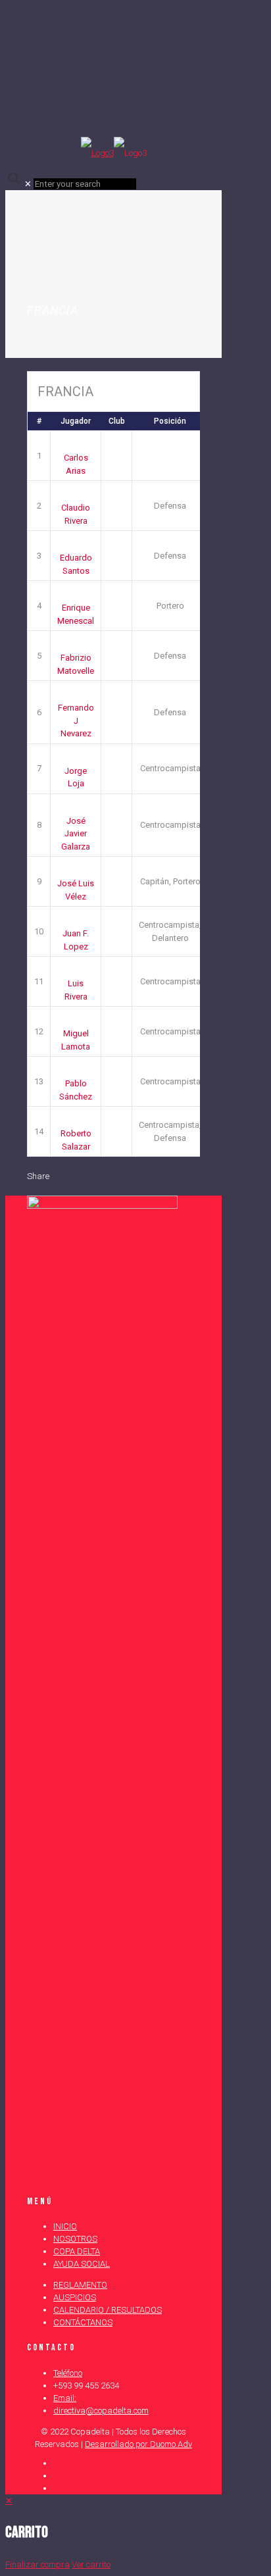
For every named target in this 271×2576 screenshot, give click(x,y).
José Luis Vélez (76, 890)
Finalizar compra (37, 2564)
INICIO (65, 2226)
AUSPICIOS (75, 2297)
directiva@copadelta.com (101, 2411)
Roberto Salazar (76, 1140)
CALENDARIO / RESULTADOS (108, 2310)
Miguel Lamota (76, 1040)
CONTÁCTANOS (83, 2322)
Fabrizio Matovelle (76, 664)
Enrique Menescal (76, 614)
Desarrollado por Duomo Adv (138, 2444)
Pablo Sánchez (76, 1090)
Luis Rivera (76, 990)
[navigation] (135, 2533)
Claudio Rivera (76, 514)
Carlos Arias (76, 464)
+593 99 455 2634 (86, 2386)
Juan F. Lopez (76, 940)
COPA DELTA (77, 2251)
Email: (65, 2398)
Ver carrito (91, 2564)
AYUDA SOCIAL (82, 2264)
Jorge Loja (76, 777)
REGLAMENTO (80, 2285)
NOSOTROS (75, 2239)
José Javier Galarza (76, 834)
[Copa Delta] (114, 153)
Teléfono (68, 2373)
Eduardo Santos (76, 564)
